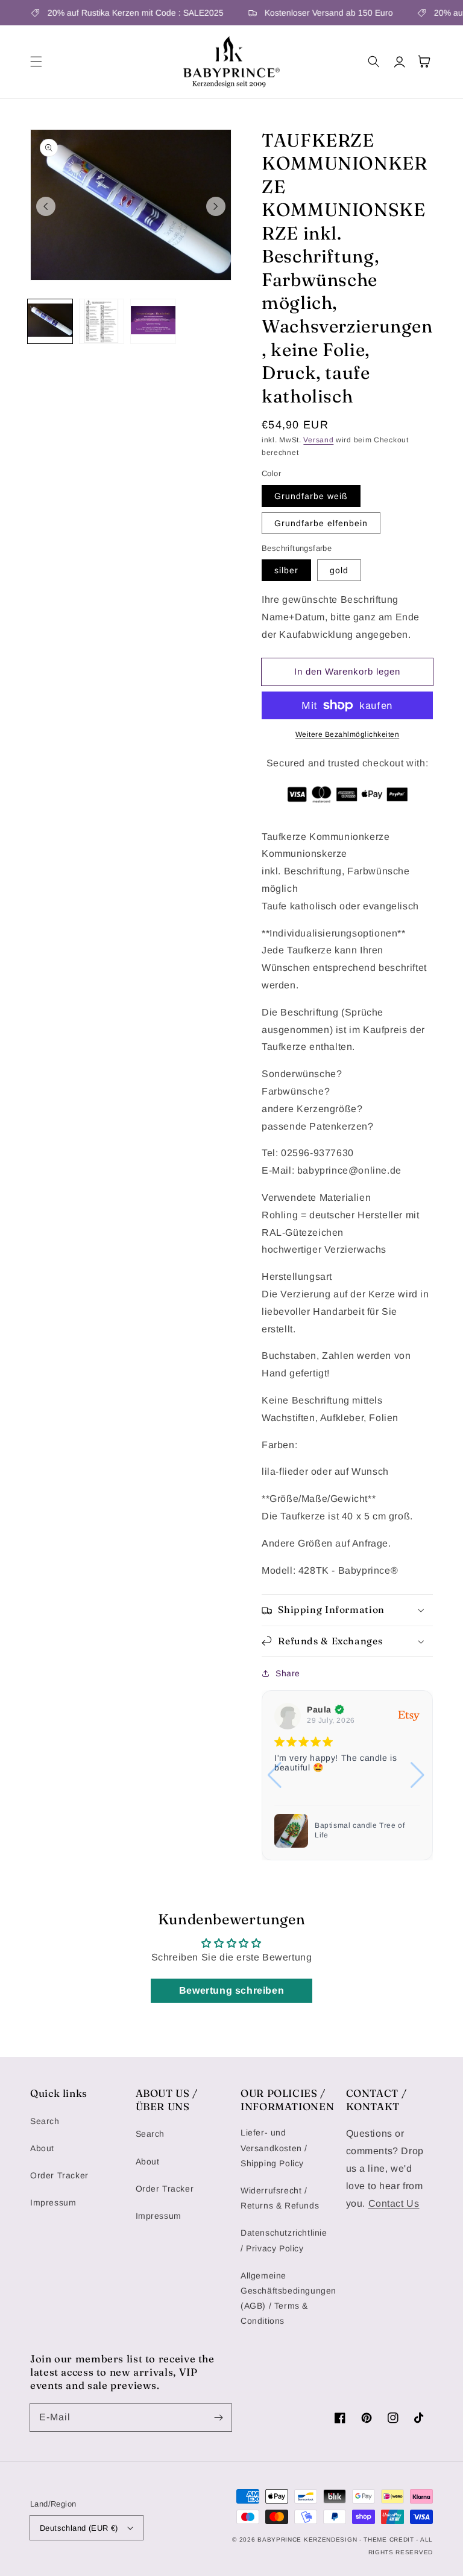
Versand (318, 440)
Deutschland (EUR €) (79, 2528)
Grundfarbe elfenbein (321, 523)
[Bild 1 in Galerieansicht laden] (50, 322)
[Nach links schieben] (46, 206)
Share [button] (288, 1673)
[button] (36, 62)
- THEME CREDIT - (390, 2539)
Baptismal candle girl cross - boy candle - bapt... (366, 1830)
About (42, 2148)
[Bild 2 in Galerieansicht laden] (102, 322)
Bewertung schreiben (231, 1990)
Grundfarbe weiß (311, 496)
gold (339, 570)
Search (45, 2121)
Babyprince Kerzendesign (307, 2539)
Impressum (53, 2202)
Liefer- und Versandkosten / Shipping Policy (274, 2148)
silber (286, 570)
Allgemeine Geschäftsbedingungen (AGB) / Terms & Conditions (288, 2298)
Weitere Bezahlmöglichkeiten (348, 734)
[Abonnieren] (218, 2417)
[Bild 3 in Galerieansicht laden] (153, 322)
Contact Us (394, 2203)
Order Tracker (59, 2175)
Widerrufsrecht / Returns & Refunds (280, 2198)
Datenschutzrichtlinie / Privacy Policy (284, 2240)
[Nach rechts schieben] (216, 206)
